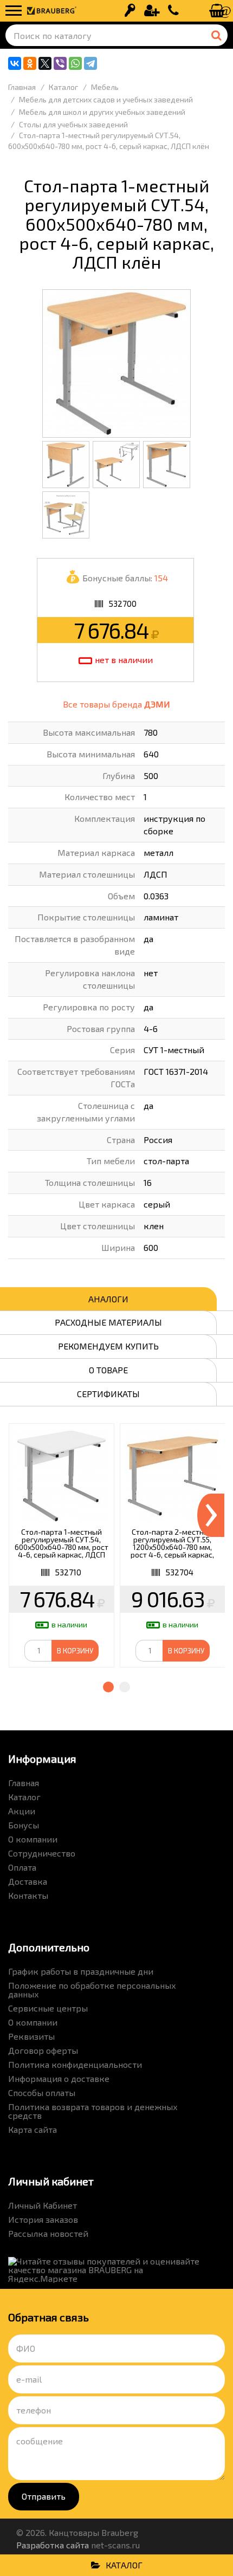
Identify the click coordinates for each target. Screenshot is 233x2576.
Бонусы (24, 1825)
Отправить (44, 2496)
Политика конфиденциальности (75, 2064)
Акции (22, 1811)
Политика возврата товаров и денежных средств (93, 2111)
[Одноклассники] (30, 63)
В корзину (75, 1651)
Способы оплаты (42, 2092)
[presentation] (211, 1515)
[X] (45, 63)
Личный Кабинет (43, 2205)
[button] (108, 1687)
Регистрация (152, 11)
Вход (130, 11)
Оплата (22, 1867)
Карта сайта (33, 2129)
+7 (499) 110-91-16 (173, 11)
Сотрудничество (42, 1853)
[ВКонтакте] (15, 63)
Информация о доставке (59, 2078)
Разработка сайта (53, 2545)
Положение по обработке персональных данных (92, 1990)
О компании (33, 1839)
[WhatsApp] (75, 63)
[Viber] (60, 63)
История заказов (43, 2219)
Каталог (24, 1797)
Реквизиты (31, 2036)
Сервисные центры (48, 2008)
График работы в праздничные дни (81, 1971)
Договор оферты (43, 2050)
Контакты (28, 1895)
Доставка (28, 1881)
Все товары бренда (116, 704)
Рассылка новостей (48, 2233)
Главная (24, 1783)
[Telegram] (90, 63)
